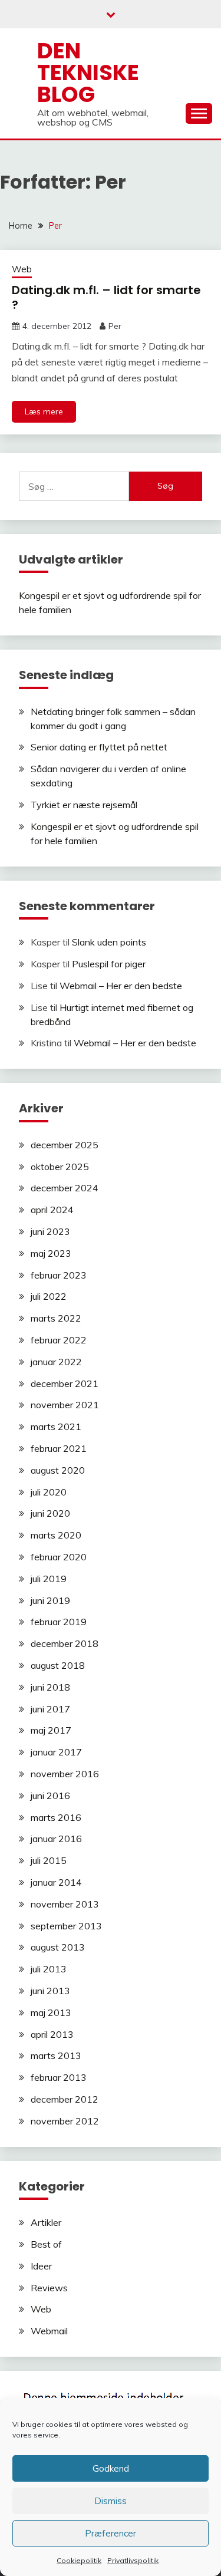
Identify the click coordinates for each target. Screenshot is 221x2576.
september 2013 (66, 1926)
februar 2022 (59, 1340)
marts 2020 (56, 1535)
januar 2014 (56, 1882)
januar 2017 (56, 1752)
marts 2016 (56, 1817)
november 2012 (65, 2121)
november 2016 (65, 1774)
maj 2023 (51, 1253)
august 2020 (58, 1470)
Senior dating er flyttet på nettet (99, 747)
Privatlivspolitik (133, 2560)
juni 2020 (50, 1513)
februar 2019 (59, 1622)
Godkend (111, 2468)
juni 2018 (50, 1687)
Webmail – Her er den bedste (121, 986)
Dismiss (111, 2501)
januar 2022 (56, 1362)
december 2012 (65, 2099)
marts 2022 (56, 1318)
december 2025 (65, 1145)
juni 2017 (50, 1709)
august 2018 (58, 1665)
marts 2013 (56, 2055)
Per (115, 326)
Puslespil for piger (109, 964)
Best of (46, 2244)
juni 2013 (50, 1991)
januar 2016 (56, 1839)
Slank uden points (109, 942)
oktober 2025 (60, 1167)
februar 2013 (59, 2077)
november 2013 (65, 1904)
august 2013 (58, 1947)
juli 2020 (49, 1492)
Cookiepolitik (79, 2560)
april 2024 (52, 1210)
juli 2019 (49, 1579)
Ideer (41, 2266)
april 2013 (52, 2034)
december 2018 (65, 1643)
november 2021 (65, 1405)
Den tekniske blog (88, 73)
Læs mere (44, 411)
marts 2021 (56, 1427)
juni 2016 (50, 1796)
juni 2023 (50, 1231)
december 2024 (65, 1188)
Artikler (46, 2222)
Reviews (49, 2288)
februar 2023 (59, 1275)
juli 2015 (49, 1860)
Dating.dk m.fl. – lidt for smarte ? (106, 297)
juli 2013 (49, 1969)
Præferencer (111, 2533)
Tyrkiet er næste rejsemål (84, 805)
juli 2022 (49, 1296)
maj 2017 (51, 1730)
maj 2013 (51, 2012)
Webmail (49, 2331)
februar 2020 (59, 1557)
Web (22, 269)
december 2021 (65, 1383)
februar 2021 (59, 1448)
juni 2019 (50, 1600)
